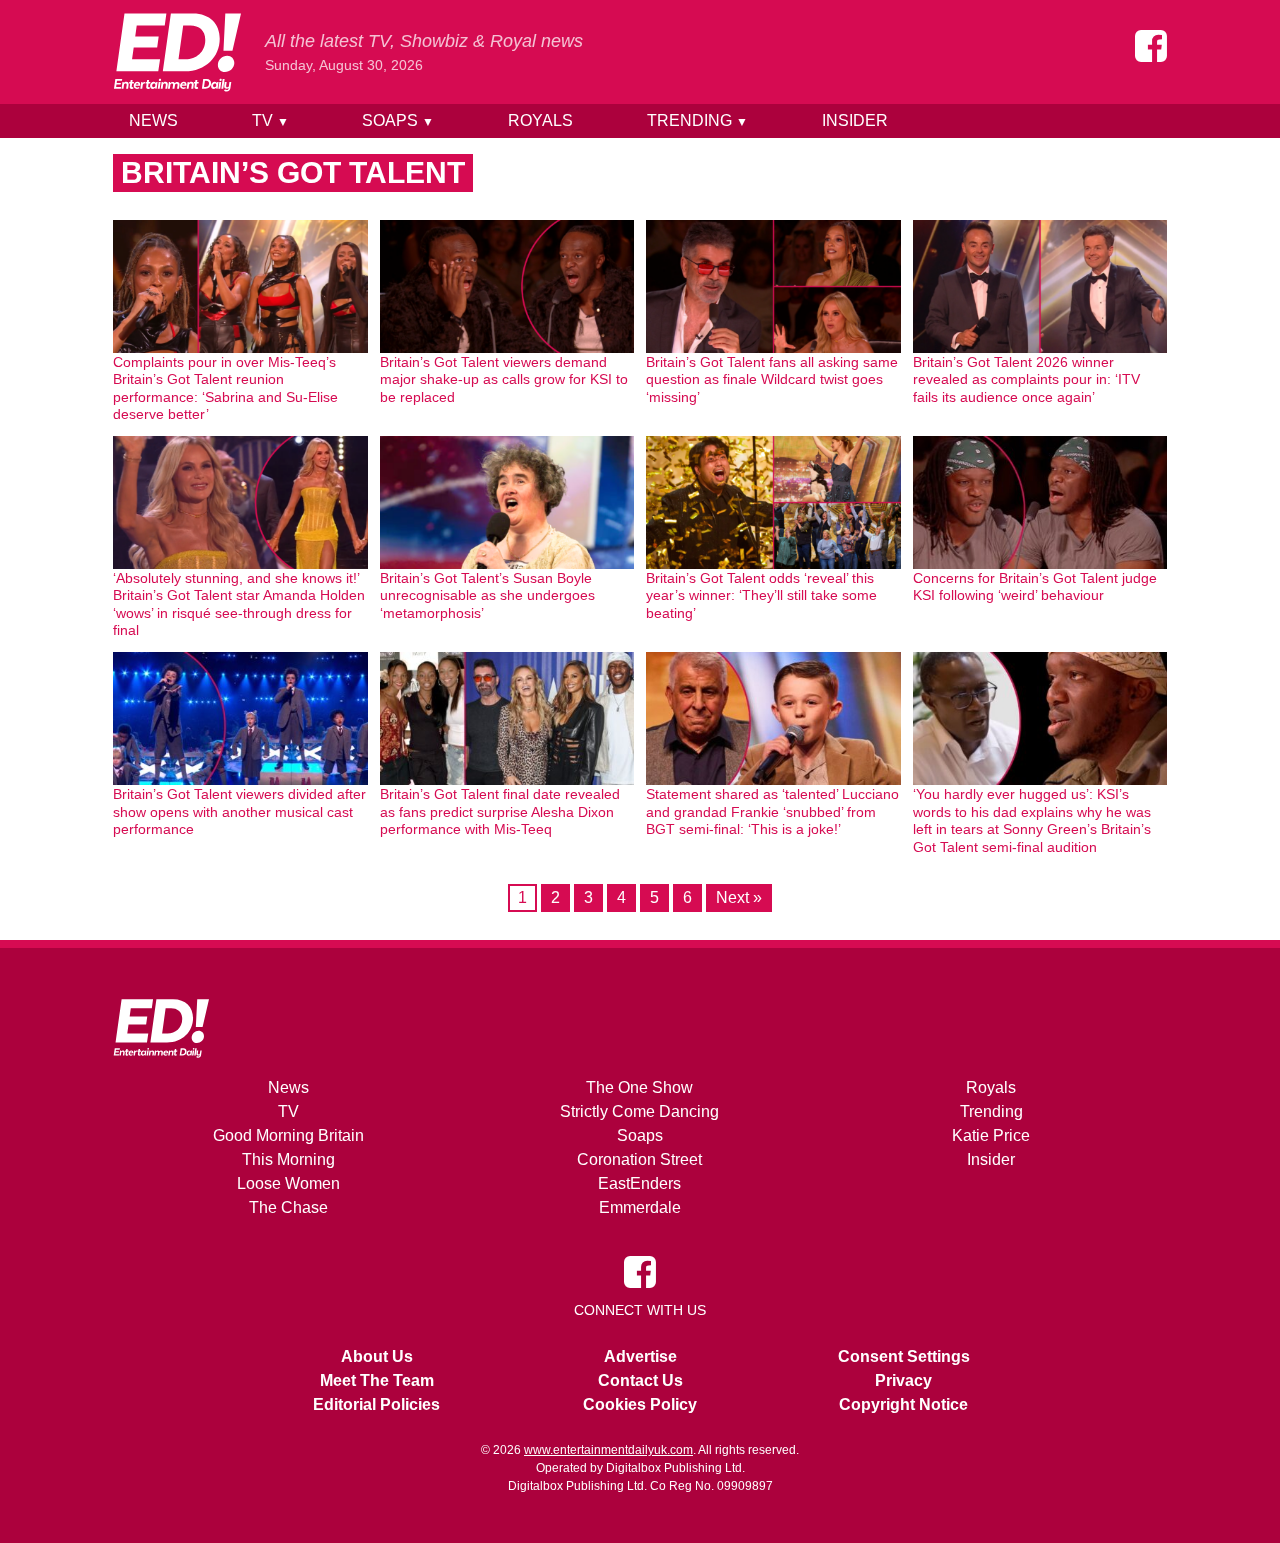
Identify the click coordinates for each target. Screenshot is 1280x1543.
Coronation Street (639, 1159)
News (153, 120)
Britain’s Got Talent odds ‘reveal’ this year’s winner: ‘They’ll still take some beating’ (761, 595)
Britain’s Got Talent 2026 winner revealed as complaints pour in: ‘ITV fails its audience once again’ (1026, 379)
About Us (377, 1356)
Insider (855, 120)
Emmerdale (640, 1207)
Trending (697, 120)
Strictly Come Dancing (639, 1111)
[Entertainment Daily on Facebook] (1151, 46)
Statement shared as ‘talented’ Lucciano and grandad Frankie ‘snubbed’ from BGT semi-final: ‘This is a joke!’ (772, 811)
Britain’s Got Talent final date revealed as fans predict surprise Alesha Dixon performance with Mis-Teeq (500, 811)
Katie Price (991, 1135)
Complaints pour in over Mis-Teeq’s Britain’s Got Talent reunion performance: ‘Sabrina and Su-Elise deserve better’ (225, 388)
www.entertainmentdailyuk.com (608, 1450)
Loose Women (288, 1183)
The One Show (639, 1087)
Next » (739, 897)
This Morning (288, 1159)
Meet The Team (377, 1380)
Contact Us (640, 1380)
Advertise (640, 1356)
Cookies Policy (640, 1404)
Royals (540, 120)
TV (270, 120)
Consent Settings (904, 1356)
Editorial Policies (376, 1404)
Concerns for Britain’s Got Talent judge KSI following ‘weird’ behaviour (1035, 587)
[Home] (177, 52)
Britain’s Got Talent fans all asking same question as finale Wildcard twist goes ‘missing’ (772, 379)
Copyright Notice (903, 1404)
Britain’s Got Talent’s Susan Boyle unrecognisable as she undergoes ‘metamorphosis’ (487, 595)
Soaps (398, 120)
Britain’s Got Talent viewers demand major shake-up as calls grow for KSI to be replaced (504, 379)
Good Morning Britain (288, 1135)
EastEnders (639, 1183)
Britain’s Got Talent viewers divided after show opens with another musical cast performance (239, 811)
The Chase (288, 1207)
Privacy (903, 1380)
